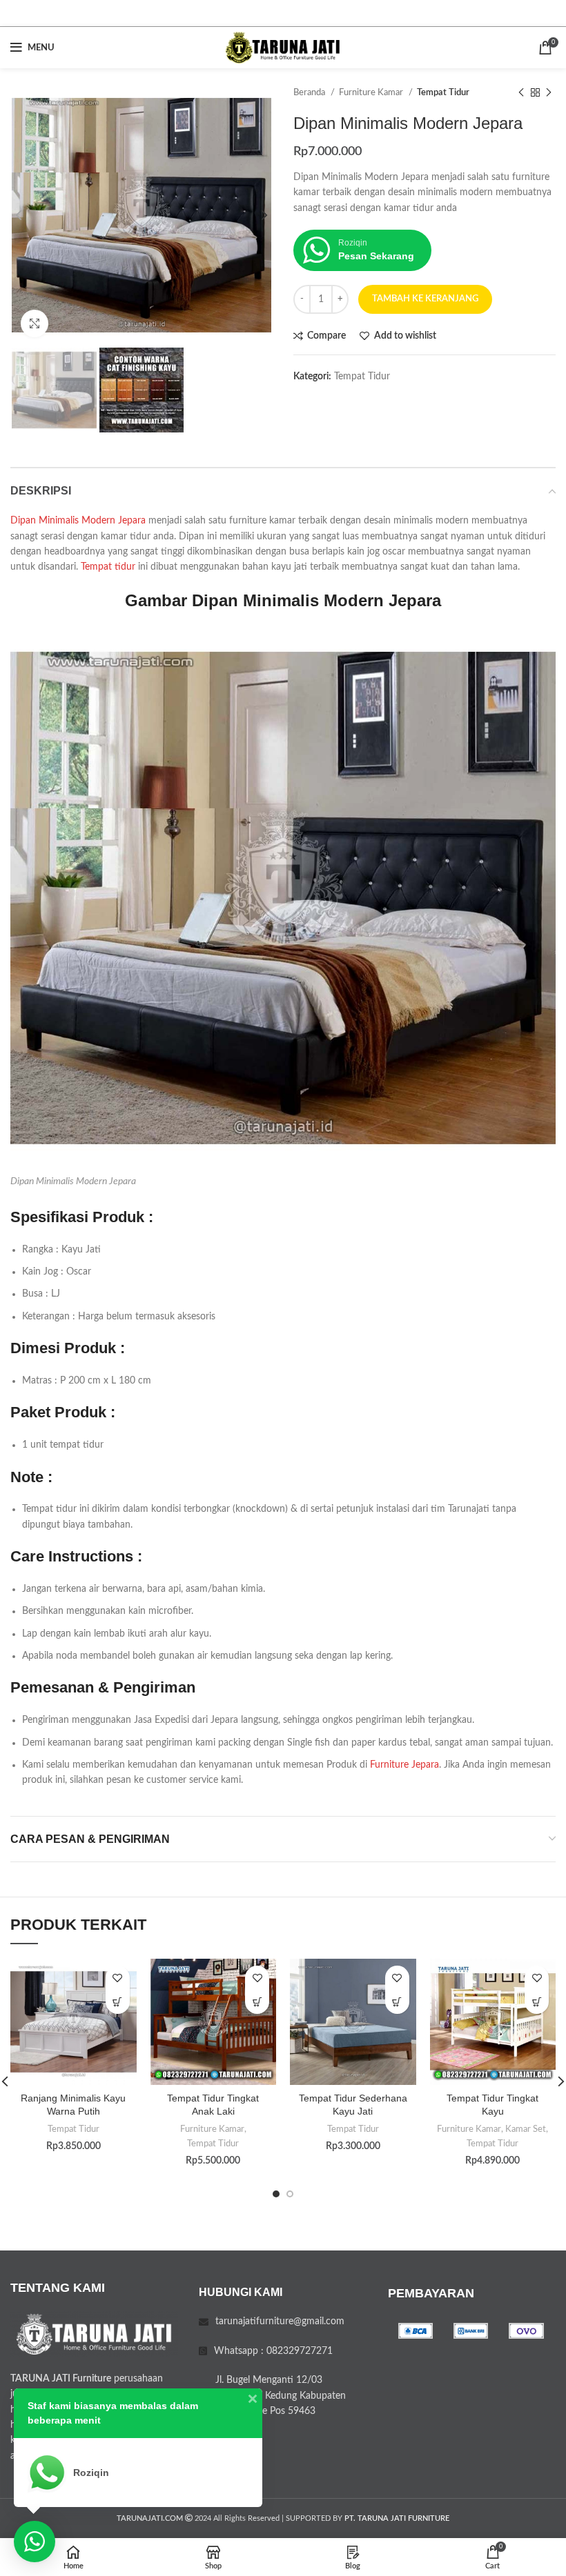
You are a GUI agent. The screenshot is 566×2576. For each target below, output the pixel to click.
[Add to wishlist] (118, 1978)
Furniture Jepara (404, 1765)
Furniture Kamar (372, 92)
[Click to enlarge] (35, 323)
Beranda (310, 92)
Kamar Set (526, 2129)
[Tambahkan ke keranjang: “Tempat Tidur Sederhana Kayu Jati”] (397, 2002)
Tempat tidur (108, 567)
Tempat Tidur (443, 92)
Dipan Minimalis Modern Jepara (78, 521)
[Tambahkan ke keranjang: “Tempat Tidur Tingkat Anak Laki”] (257, 2002)
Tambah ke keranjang (425, 299)
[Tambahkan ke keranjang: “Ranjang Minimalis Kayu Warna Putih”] (118, 2002)
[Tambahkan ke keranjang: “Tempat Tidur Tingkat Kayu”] (537, 2002)
